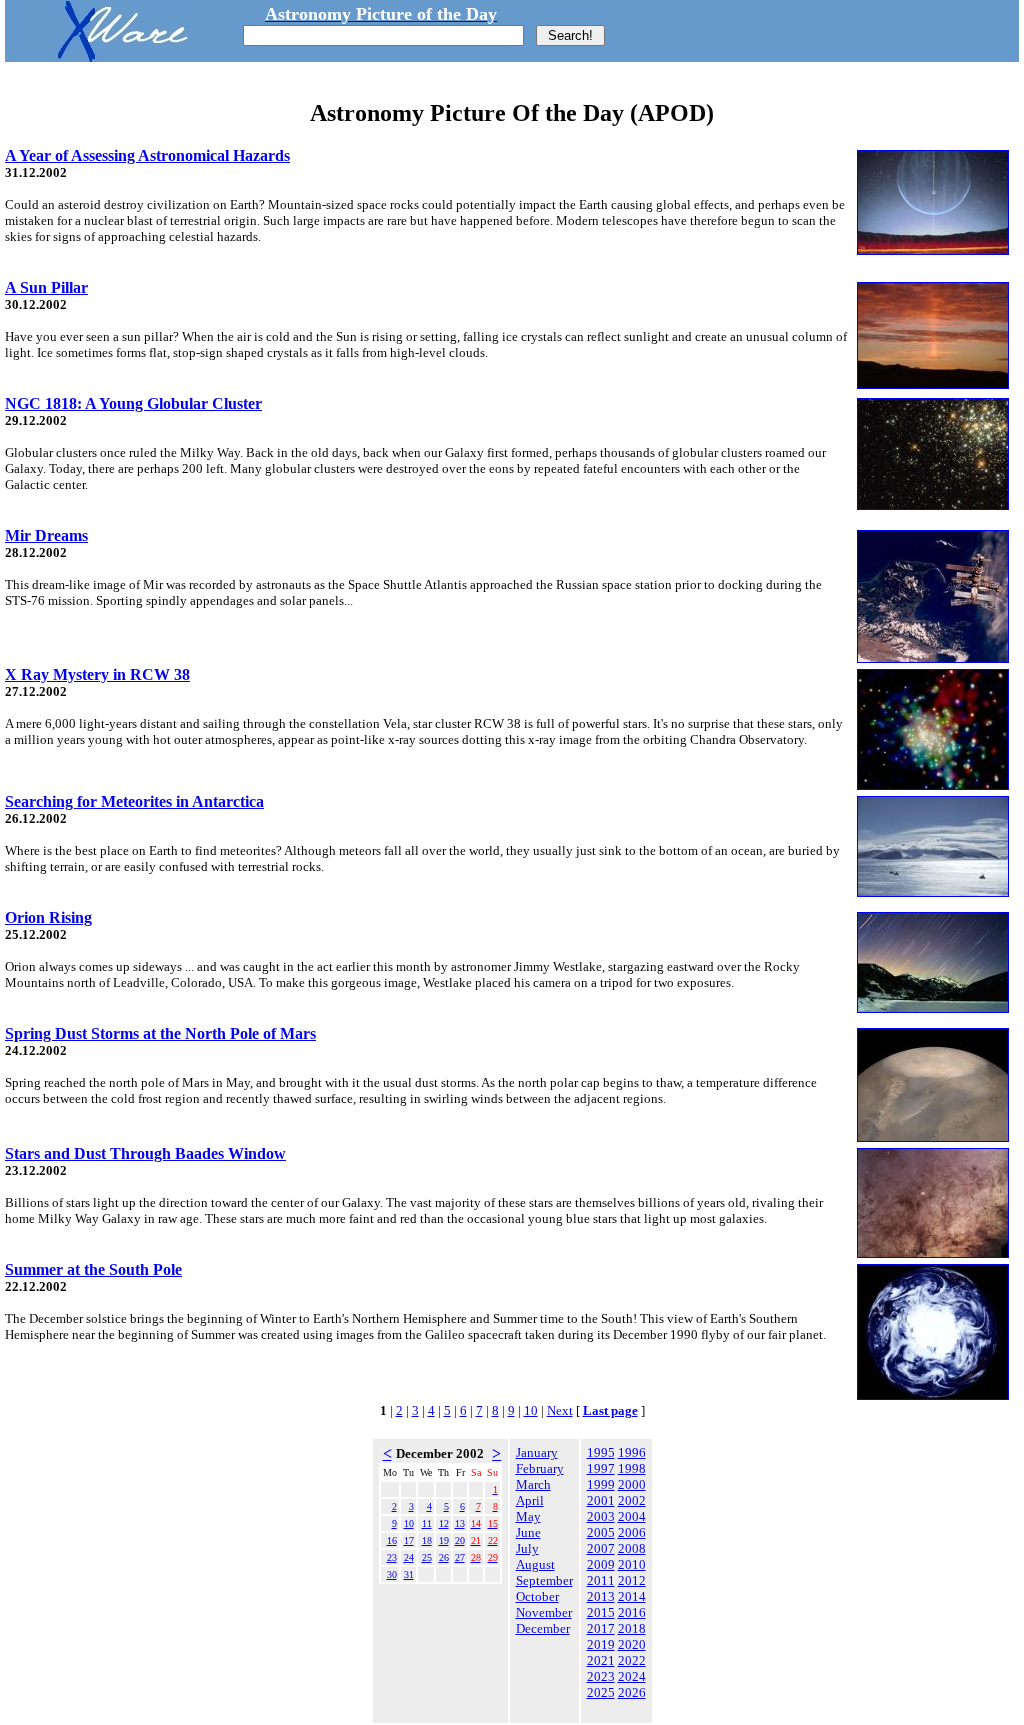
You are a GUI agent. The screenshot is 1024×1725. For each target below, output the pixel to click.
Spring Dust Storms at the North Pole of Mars (160, 1033)
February (540, 1468)
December (543, 1628)
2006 (632, 1532)
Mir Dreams (46, 535)
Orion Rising (48, 917)
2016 (632, 1612)
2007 (601, 1548)
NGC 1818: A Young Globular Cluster (133, 403)
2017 (601, 1628)
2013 (601, 1596)
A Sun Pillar (46, 287)
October (537, 1596)
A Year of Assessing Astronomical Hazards (147, 155)
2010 (632, 1564)
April (530, 1500)
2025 (601, 1692)
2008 (632, 1548)
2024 (632, 1676)
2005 (601, 1532)
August (535, 1564)
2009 (601, 1564)
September (544, 1580)
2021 (601, 1660)
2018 (632, 1628)
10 (531, 1410)
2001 (601, 1500)
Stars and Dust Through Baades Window (145, 1153)
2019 (601, 1644)
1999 (601, 1484)
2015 (601, 1612)
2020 (632, 1644)
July (527, 1548)
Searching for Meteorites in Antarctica (134, 801)
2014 (632, 1596)
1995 (601, 1452)
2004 (632, 1516)
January (537, 1452)
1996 (632, 1452)
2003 (601, 1516)
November (544, 1612)
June (528, 1532)
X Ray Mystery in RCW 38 (97, 674)
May (528, 1516)
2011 (601, 1580)
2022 (632, 1660)
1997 (601, 1468)
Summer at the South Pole (93, 1269)
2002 (632, 1500)
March (533, 1484)
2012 (632, 1580)
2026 (632, 1692)
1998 (632, 1468)
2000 (632, 1484)
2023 (601, 1676)
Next (560, 1410)
